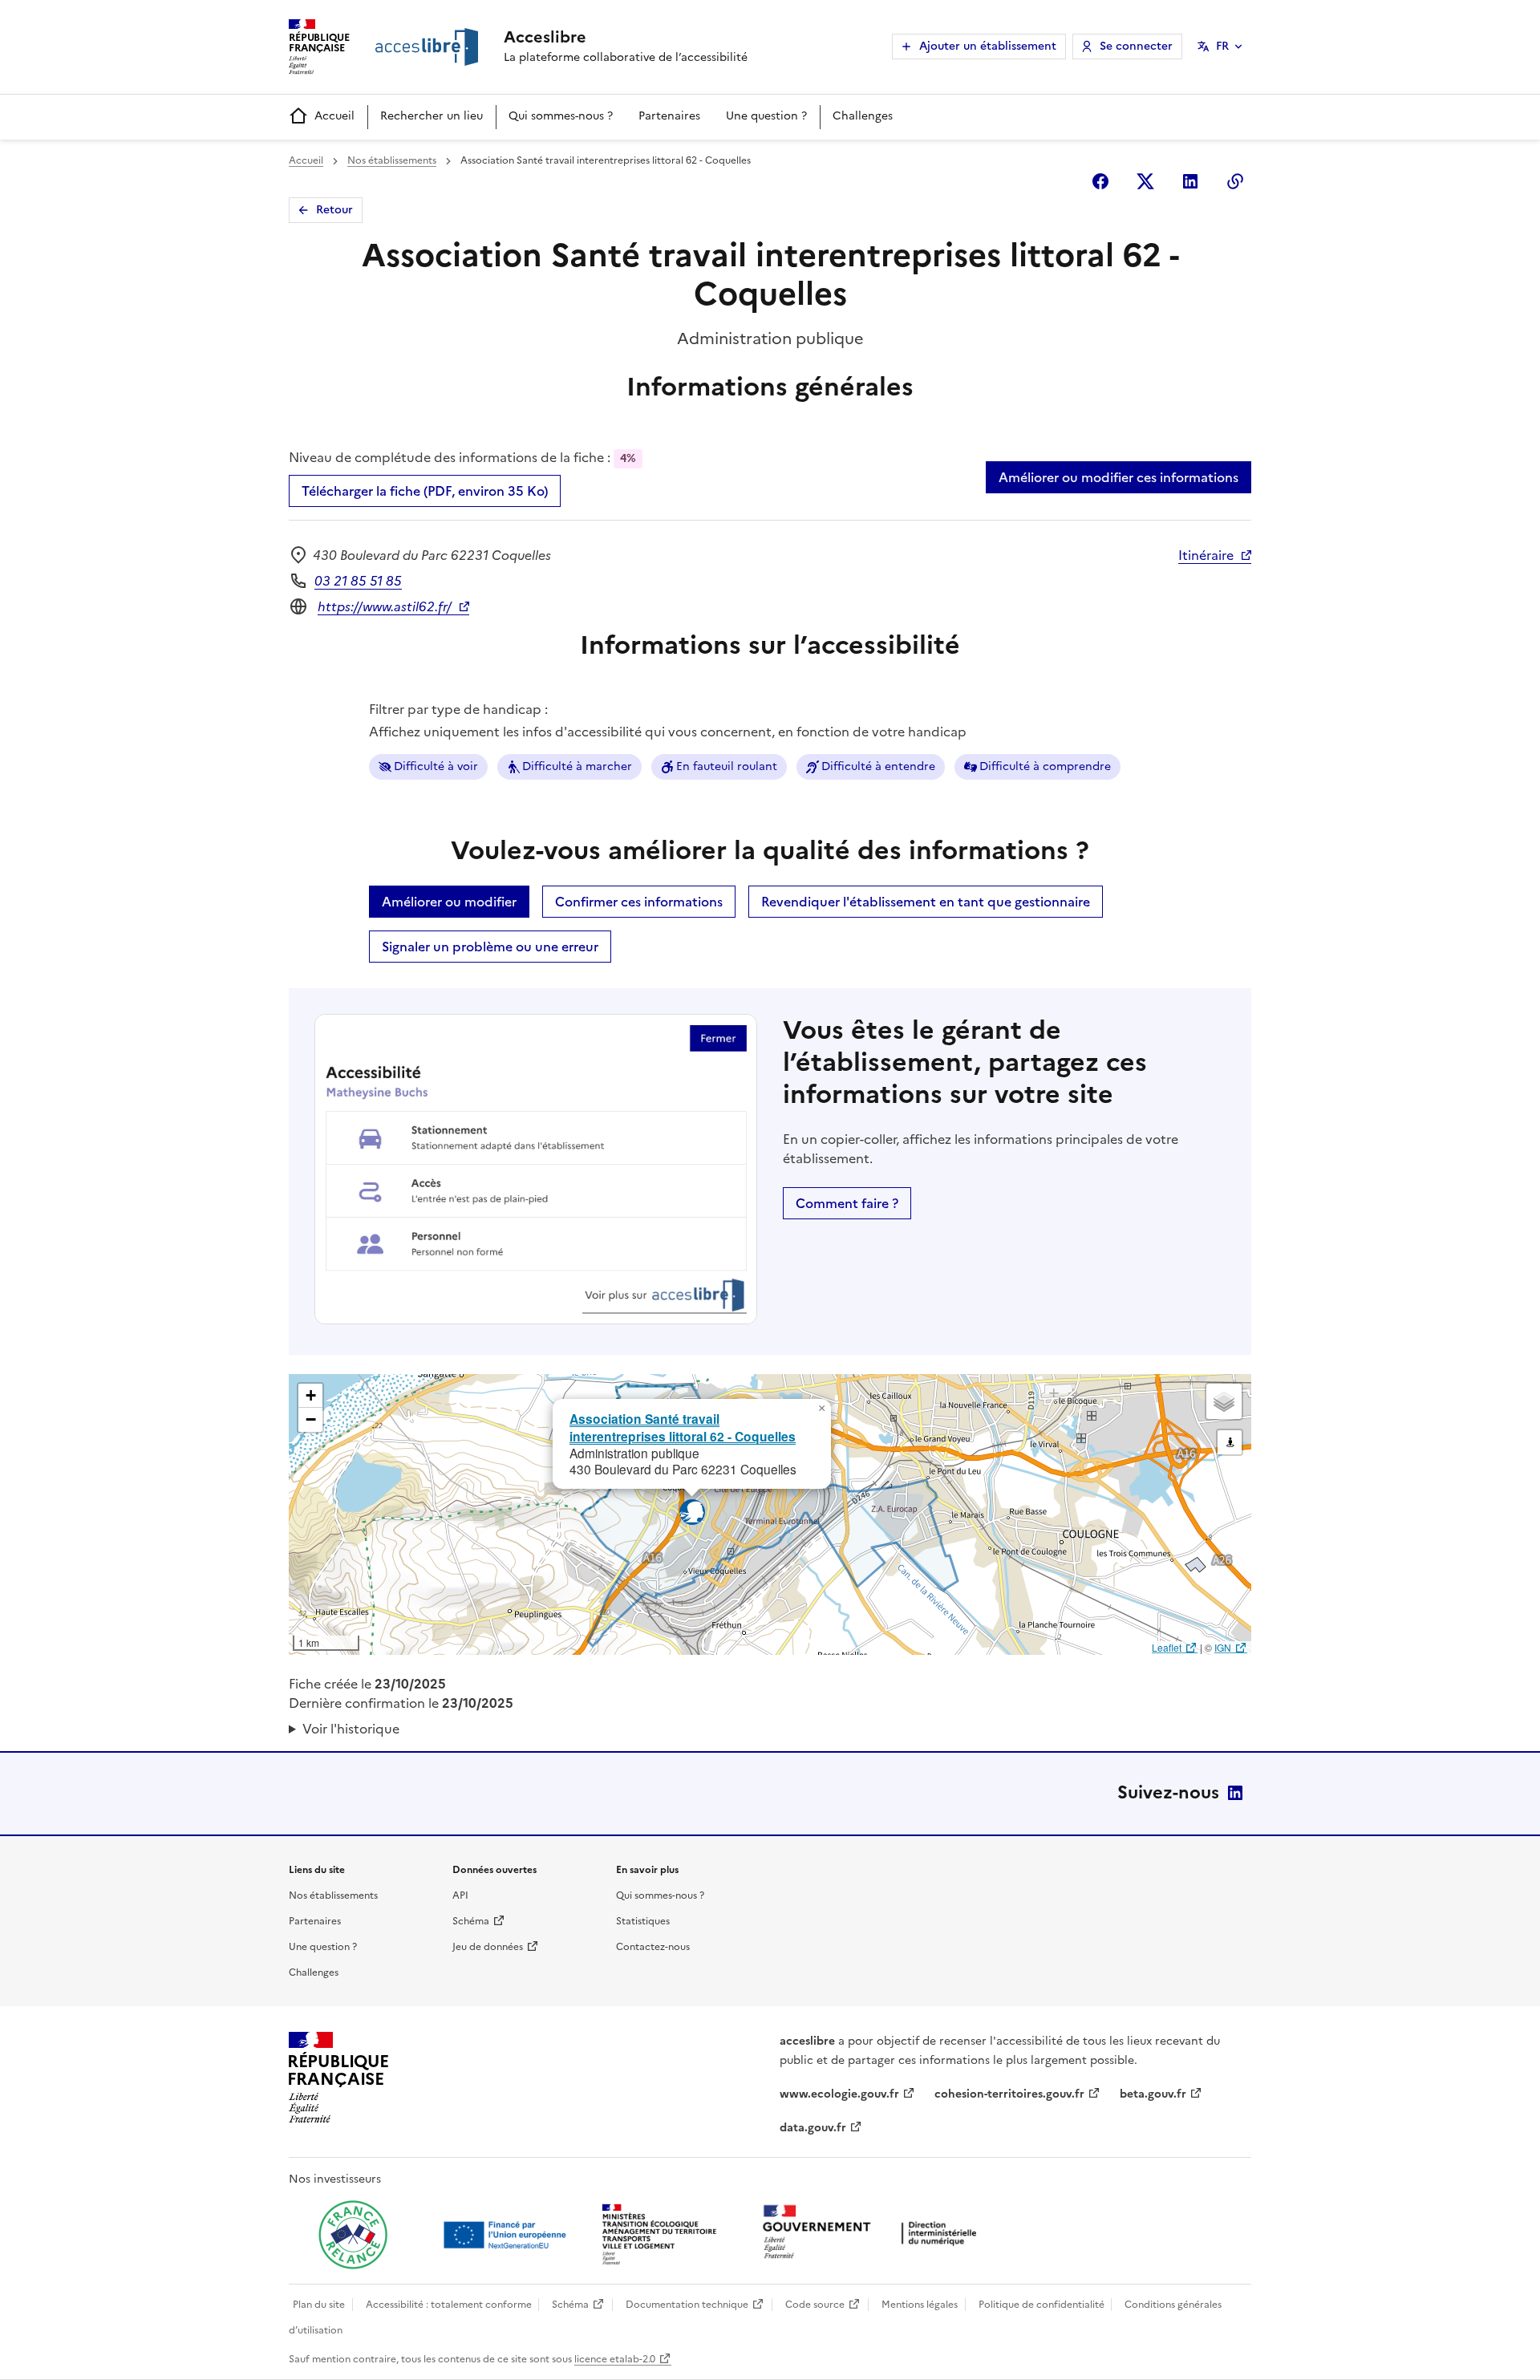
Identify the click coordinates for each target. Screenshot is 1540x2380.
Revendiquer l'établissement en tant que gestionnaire (926, 902)
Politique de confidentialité (1042, 2305)
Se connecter (1136, 46)
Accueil (334, 116)
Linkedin (1190, 181)
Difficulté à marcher (577, 766)
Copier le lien (1235, 181)
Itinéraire (1206, 555)
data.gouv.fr (813, 2128)
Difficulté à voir (436, 766)
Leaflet (1167, 1647)
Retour (334, 210)
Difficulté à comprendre (1045, 766)
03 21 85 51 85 (358, 581)
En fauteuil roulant (727, 766)
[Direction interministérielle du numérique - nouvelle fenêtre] (873, 2234)
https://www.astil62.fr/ (385, 606)
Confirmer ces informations (639, 902)
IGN (1223, 1647)
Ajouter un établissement (988, 46)
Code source (815, 2305)
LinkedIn (1235, 1793)
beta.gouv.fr (1153, 2094)
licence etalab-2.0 (615, 2359)
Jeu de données (488, 1947)
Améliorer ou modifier (449, 902)
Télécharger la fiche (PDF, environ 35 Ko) (425, 491)
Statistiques (643, 1921)
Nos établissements (392, 160)
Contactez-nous (653, 1947)
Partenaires (669, 116)
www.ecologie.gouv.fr (839, 2094)
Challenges (863, 116)
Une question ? (766, 116)
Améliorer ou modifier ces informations (1119, 477)
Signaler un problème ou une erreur (490, 947)
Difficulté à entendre (878, 766)
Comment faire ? (847, 1203)
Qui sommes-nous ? (561, 116)
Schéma (471, 1921)
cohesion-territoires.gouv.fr (1009, 2094)
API (460, 1895)
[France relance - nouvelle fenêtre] (353, 2235)
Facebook (1100, 181)
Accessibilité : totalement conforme (449, 2305)
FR (1222, 46)
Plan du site (319, 2305)
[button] (821, 1409)
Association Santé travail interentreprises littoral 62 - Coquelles (683, 1427)
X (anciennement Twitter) (1145, 181)
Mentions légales (920, 2305)
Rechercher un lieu (432, 116)
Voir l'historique (351, 1729)
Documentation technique (687, 2305)
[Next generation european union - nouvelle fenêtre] (507, 2235)
